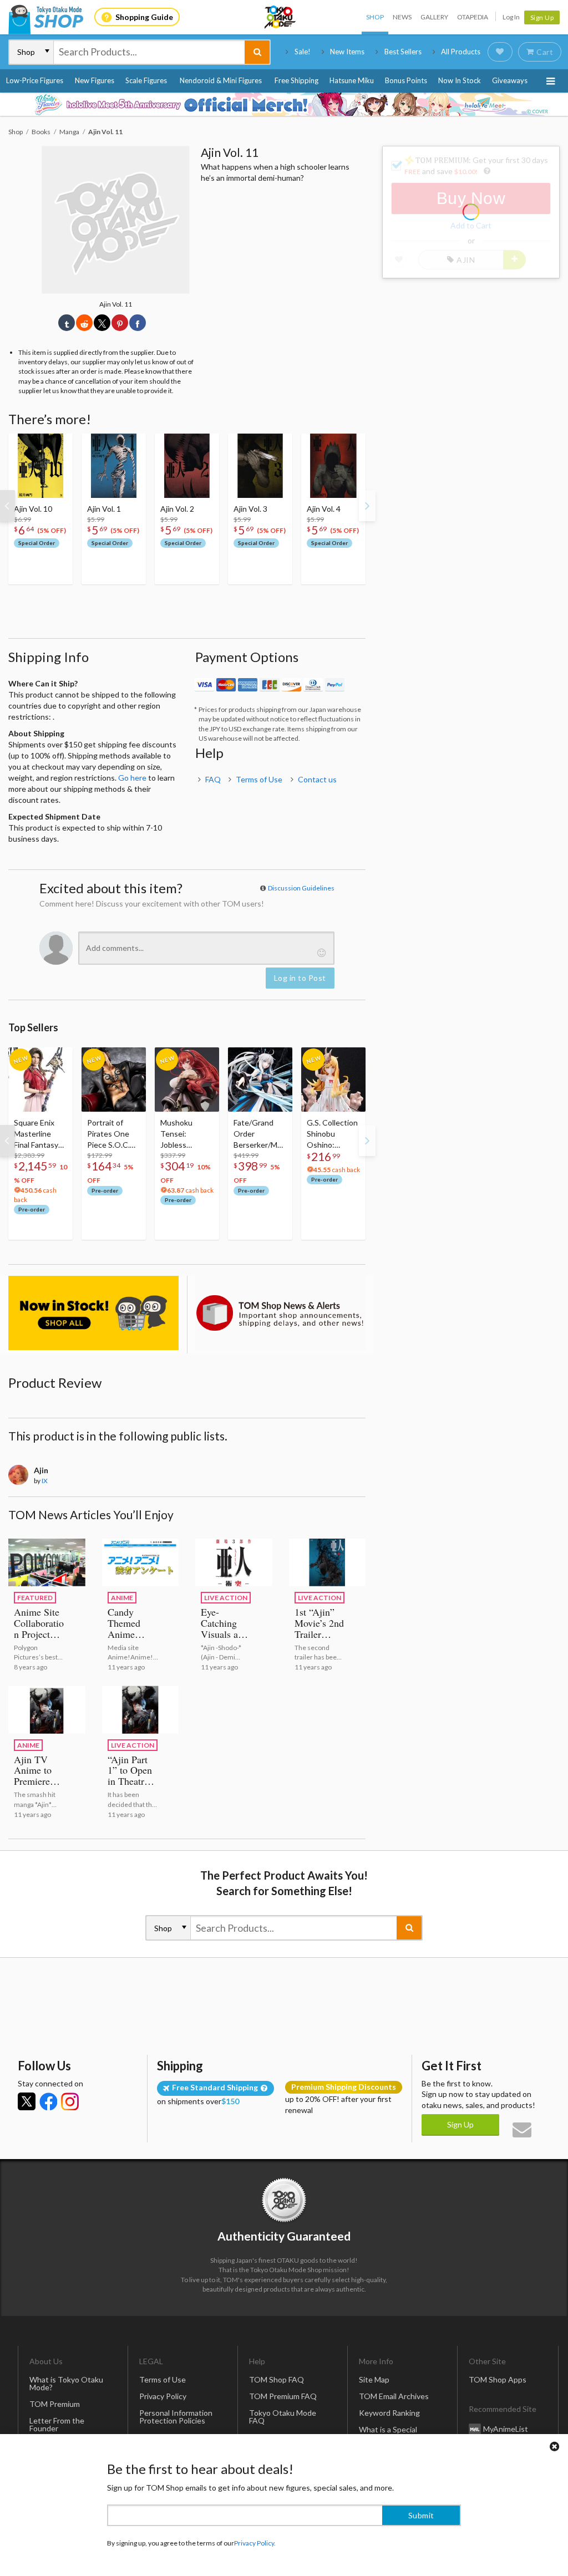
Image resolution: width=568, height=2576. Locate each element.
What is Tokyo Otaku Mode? (66, 2383)
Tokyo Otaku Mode (281, 17)
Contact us (317, 779)
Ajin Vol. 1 (104, 509)
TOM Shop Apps (498, 2379)
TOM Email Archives (394, 2396)
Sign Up (542, 17)
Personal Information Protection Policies (176, 2417)
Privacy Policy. (255, 2543)
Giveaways (510, 80)
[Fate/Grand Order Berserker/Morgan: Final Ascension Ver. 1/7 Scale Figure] (260, 1080)
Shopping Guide (144, 17)
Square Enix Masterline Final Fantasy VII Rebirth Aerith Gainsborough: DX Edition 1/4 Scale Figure (40, 1134)
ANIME (122, 1598)
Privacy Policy (163, 2396)
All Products (461, 52)
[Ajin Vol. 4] (333, 466)
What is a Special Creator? (388, 2433)
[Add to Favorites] (58, 445)
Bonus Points (406, 80)
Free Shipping (296, 80)
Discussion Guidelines (301, 888)
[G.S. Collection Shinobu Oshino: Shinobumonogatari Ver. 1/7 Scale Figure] (333, 1080)
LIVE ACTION (226, 1598)
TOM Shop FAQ (277, 2379)
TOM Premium (55, 2404)
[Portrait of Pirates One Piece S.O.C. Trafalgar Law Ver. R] (114, 1080)
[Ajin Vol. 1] (114, 466)
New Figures (95, 80)
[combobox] (149, 52)
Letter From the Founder (57, 2424)
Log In (511, 17)
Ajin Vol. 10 (33, 509)
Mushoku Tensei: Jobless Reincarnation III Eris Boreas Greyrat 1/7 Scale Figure (185, 1134)
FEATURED (35, 1598)
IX (45, 1481)
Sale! (303, 52)
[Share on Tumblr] (67, 323)
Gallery (434, 17)
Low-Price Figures (35, 80)
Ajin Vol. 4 (324, 509)
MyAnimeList (506, 2428)
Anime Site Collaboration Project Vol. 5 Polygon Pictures (39, 1640)
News (402, 17)
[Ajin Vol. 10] (40, 466)
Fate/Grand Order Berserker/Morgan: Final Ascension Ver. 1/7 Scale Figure (259, 1134)
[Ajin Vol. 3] (260, 466)
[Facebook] (48, 2101)
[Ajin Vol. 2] (187, 466)
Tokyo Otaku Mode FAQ (283, 2417)
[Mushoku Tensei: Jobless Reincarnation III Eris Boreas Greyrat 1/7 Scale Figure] (187, 1080)
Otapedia (473, 17)
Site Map (374, 2379)
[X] (27, 2101)
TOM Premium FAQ (283, 2396)
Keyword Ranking (389, 2413)
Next (367, 506)
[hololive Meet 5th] (284, 104)
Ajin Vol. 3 (250, 509)
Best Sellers (403, 52)
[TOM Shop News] (280, 1313)
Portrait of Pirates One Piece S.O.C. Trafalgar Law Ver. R (110, 1134)
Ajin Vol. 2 (177, 509)
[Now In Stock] (93, 1313)
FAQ (213, 779)
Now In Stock (460, 80)
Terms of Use (259, 779)
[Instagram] (70, 2101)
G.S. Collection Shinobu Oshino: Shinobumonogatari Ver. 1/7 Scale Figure (333, 1134)
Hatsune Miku (352, 80)
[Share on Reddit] (84, 323)
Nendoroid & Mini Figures (221, 80)
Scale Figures (146, 80)
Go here (132, 778)
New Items (347, 52)
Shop (375, 17)
